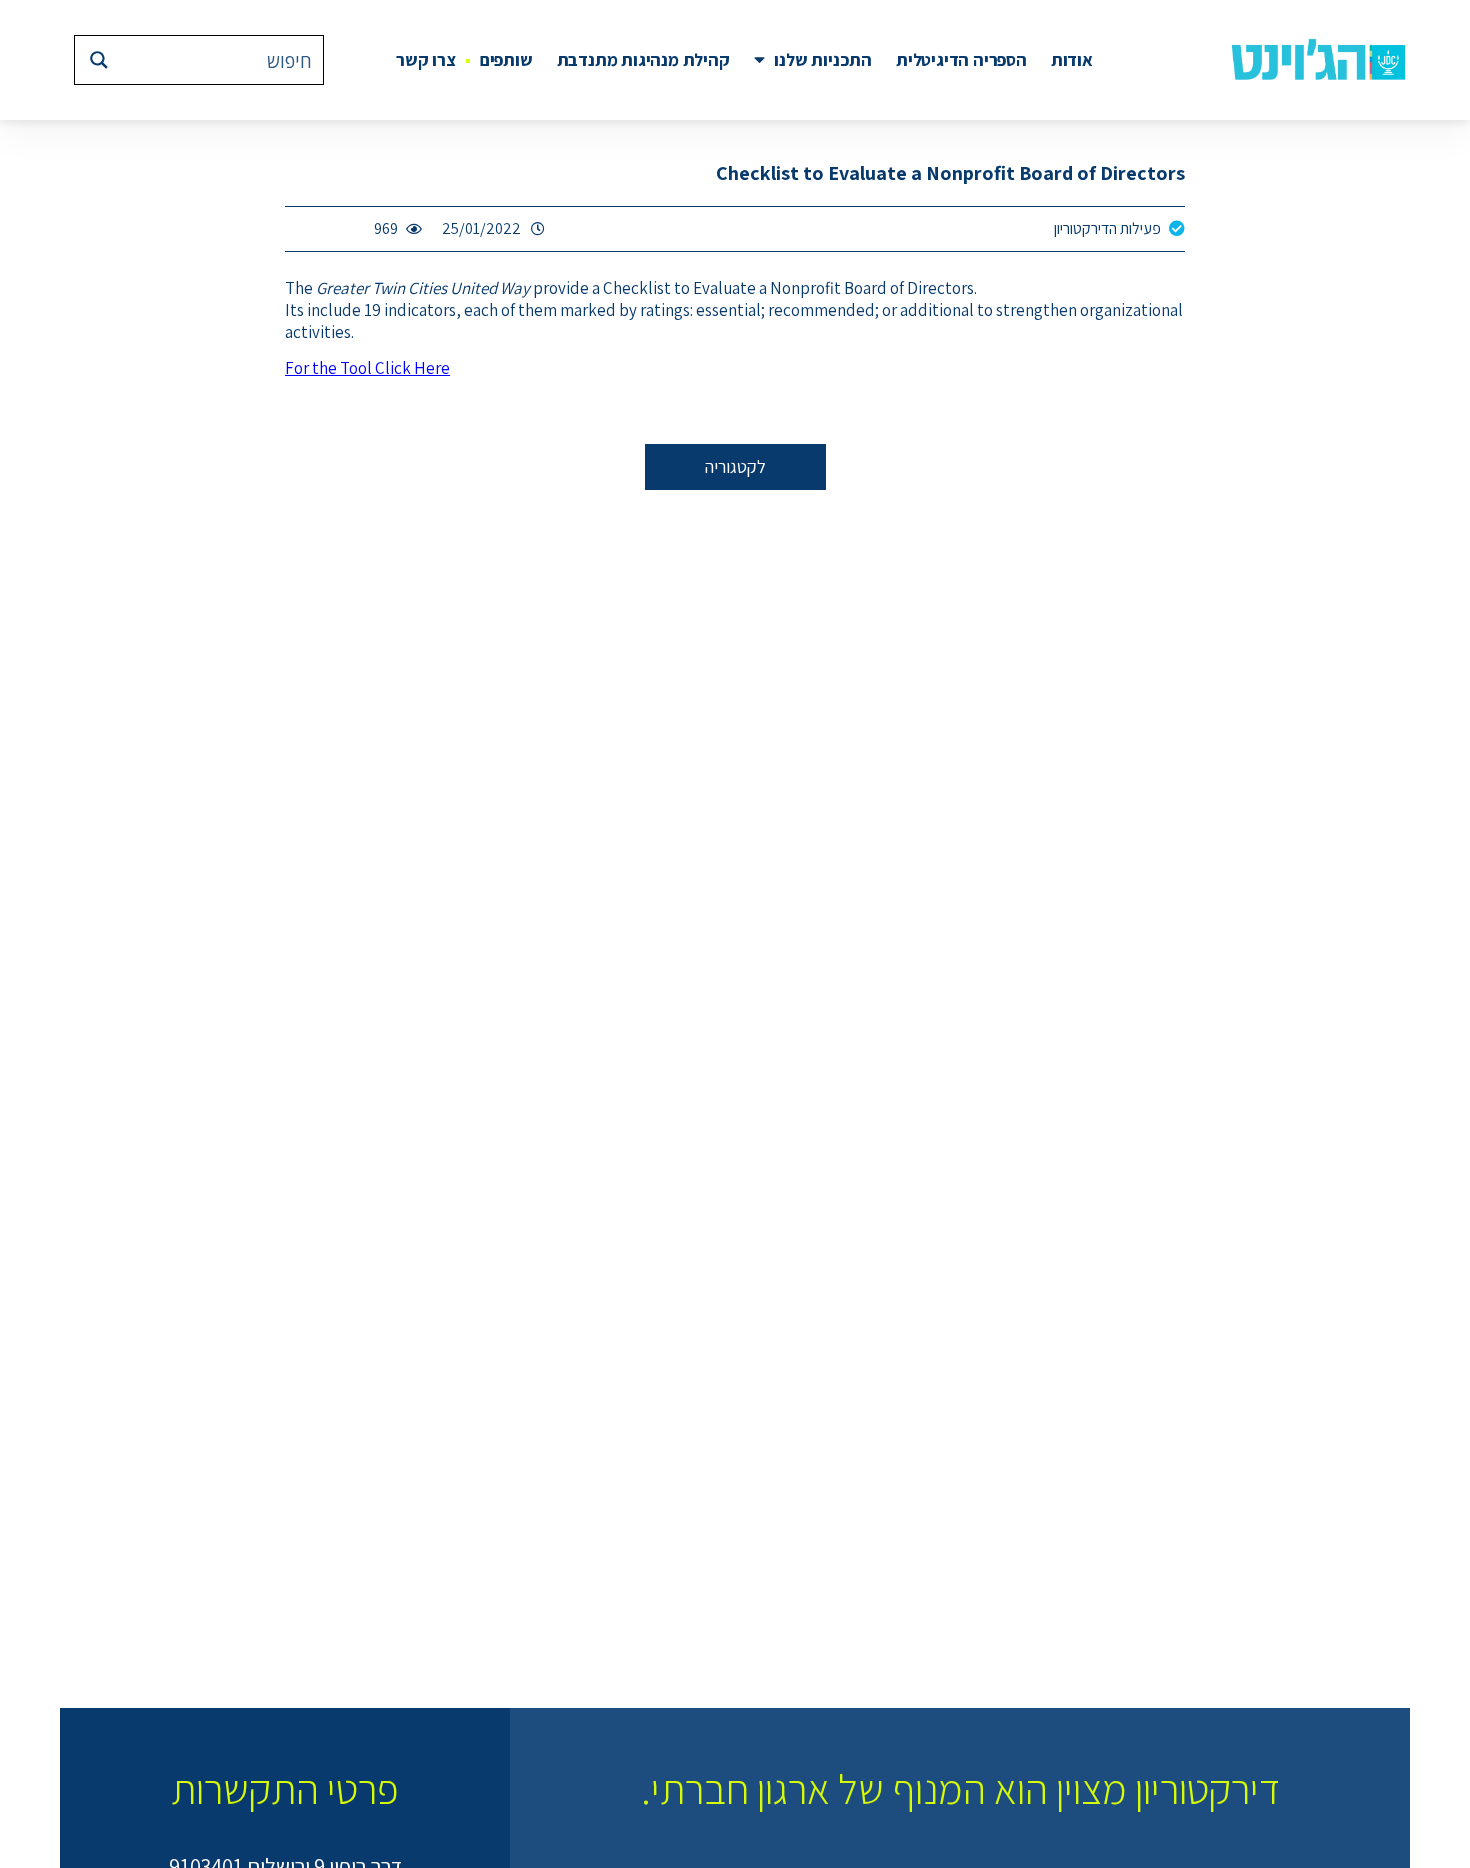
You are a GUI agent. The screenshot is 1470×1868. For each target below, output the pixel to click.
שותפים (506, 59)
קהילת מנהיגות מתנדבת (643, 59)
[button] (735, 467)
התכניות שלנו (823, 59)
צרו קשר (426, 59)
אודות (1072, 59)
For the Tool (367, 368)
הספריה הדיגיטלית (961, 59)
